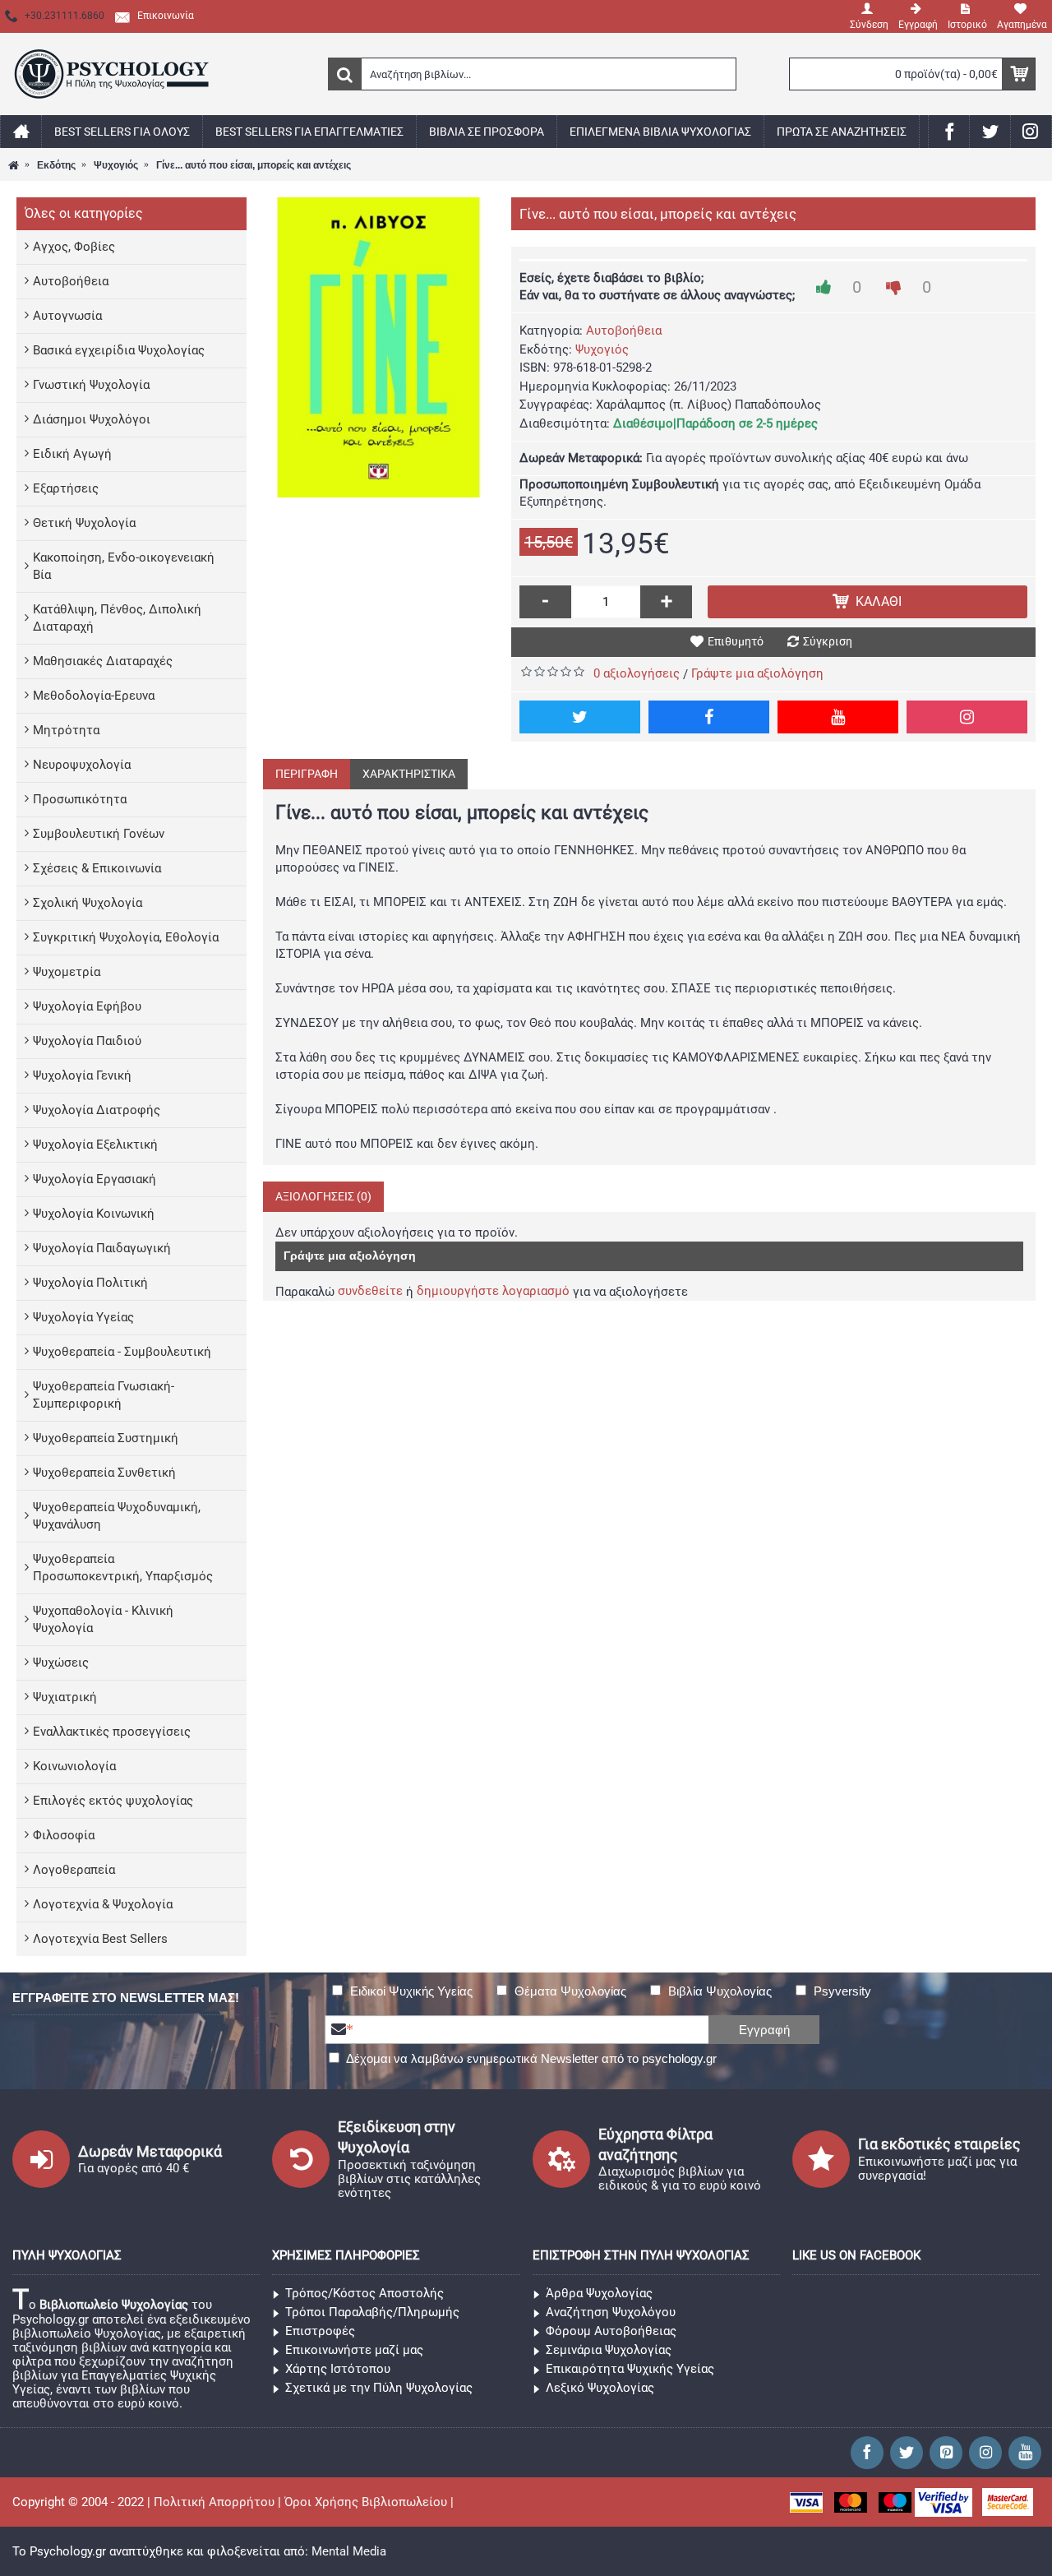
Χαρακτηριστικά (409, 774)
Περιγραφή (307, 774)
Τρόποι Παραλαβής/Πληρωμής (372, 2312)
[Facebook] (709, 717)
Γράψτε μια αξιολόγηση (757, 673)
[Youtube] (838, 717)
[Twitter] (580, 717)
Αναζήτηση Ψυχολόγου (611, 2312)
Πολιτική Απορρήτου (214, 2502)
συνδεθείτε (370, 1291)
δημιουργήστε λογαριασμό (493, 1291)
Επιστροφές (320, 2331)
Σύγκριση (828, 641)
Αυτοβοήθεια (624, 331)
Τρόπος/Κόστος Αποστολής (365, 2293)
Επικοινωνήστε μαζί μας (354, 2350)
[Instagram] (967, 717)
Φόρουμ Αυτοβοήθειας (611, 2331)
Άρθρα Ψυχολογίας (599, 2293)
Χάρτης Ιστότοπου (338, 2369)
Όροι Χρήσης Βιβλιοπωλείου (366, 2502)
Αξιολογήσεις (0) (323, 1196)
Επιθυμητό (736, 641)
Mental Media (349, 2551)
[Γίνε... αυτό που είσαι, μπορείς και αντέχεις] (379, 347)
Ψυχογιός (602, 349)
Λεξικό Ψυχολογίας (600, 2388)
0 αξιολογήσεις (637, 673)
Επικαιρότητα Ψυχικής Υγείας (630, 2369)
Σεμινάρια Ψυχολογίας (609, 2350)
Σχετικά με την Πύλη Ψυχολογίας (379, 2388)
